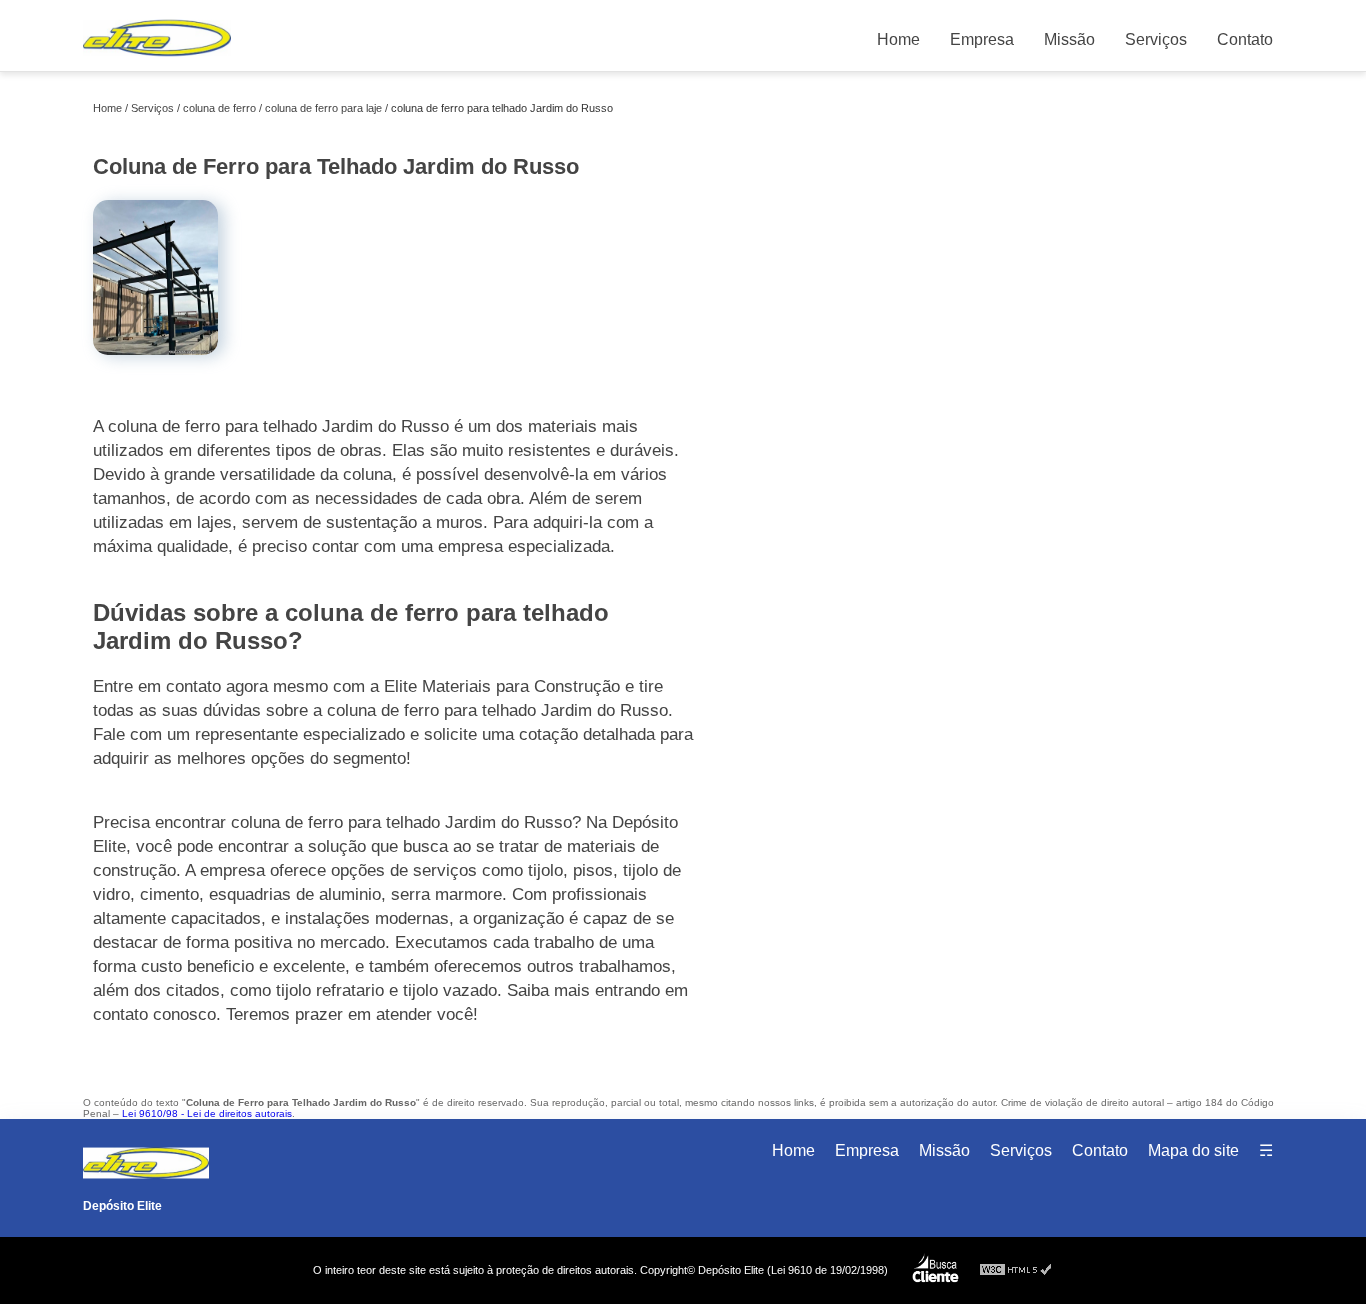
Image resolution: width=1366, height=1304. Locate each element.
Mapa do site (1193, 1150)
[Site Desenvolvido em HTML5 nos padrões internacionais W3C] (1016, 1270)
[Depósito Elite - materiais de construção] (157, 60)
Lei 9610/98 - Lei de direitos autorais (207, 1113)
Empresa (982, 39)
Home (898, 39)
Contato (1245, 39)
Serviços (1156, 39)
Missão (1069, 39)
